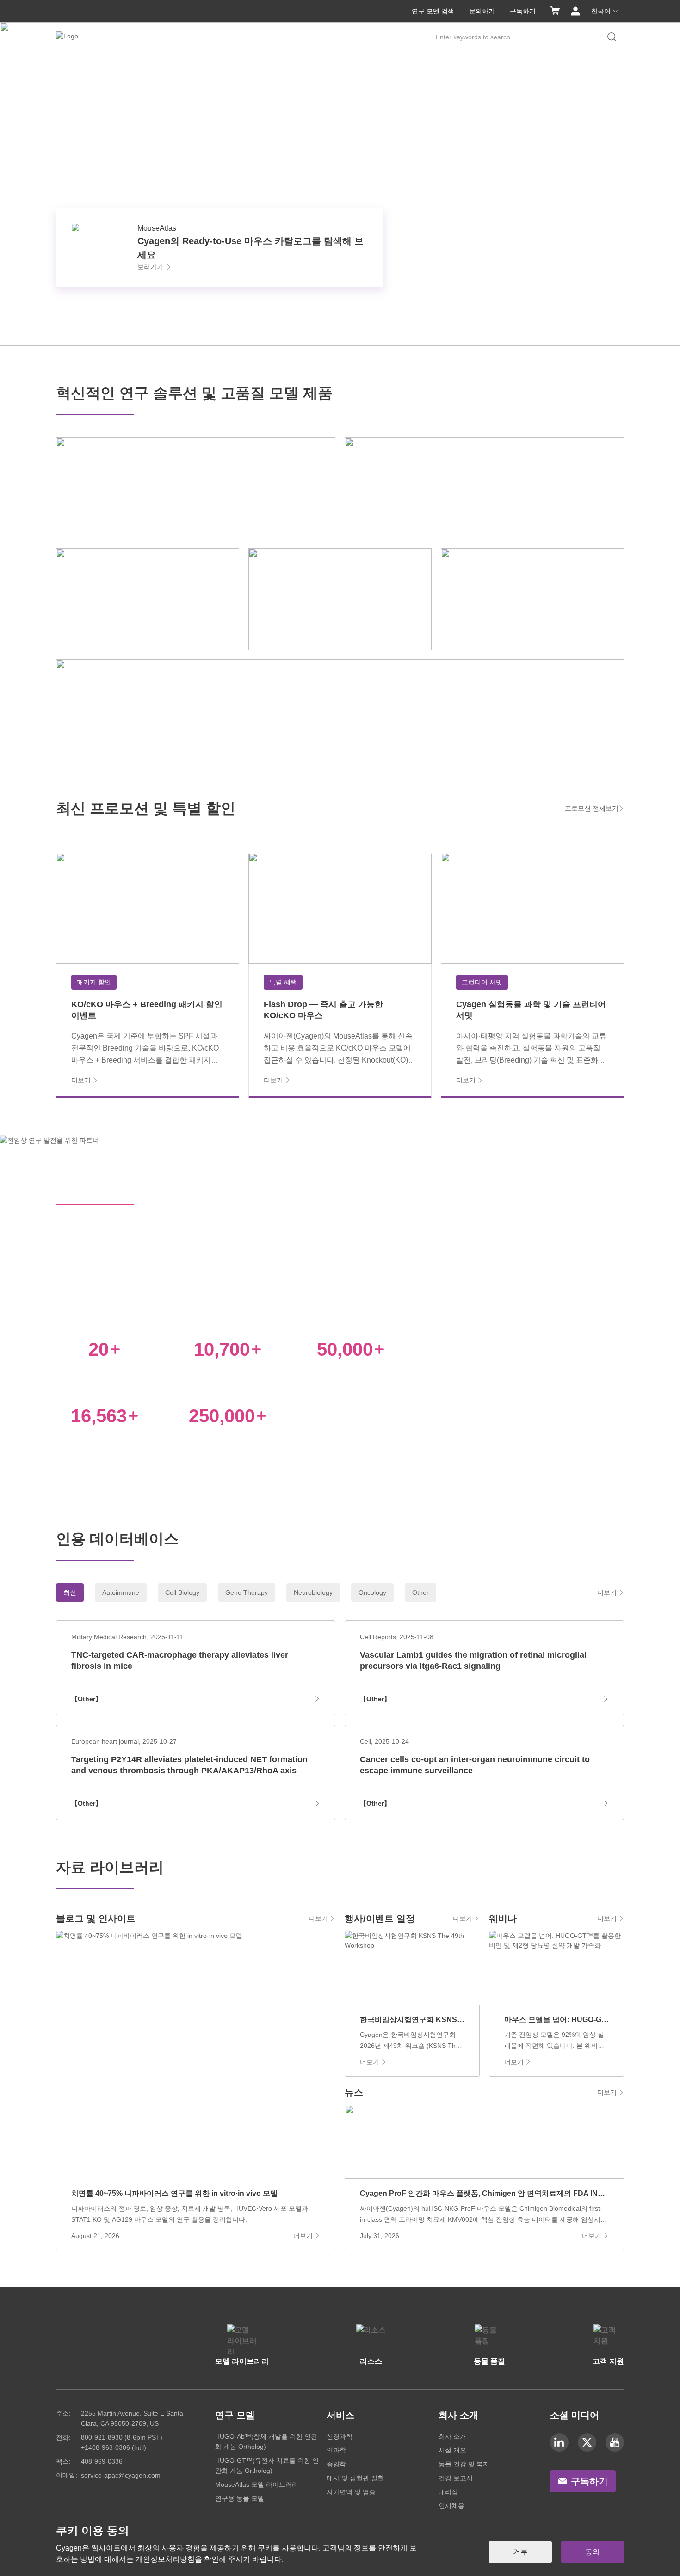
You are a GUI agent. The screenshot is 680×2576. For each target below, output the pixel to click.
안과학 (336, 2450)
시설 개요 (452, 2450)
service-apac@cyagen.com (121, 2475)
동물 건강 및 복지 (464, 2464)
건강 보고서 (456, 2478)
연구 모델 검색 (433, 11)
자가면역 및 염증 (351, 2492)
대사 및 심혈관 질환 (355, 2478)
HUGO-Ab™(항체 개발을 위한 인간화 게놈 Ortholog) (266, 2441)
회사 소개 (452, 2436)
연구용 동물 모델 (240, 2498)
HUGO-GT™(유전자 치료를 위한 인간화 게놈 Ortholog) (267, 2465)
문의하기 (482, 11)
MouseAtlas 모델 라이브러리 (257, 2484)
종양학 (336, 2464)
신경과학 (340, 2436)
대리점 (448, 2492)
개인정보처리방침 (165, 2559)
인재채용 (451, 2506)
